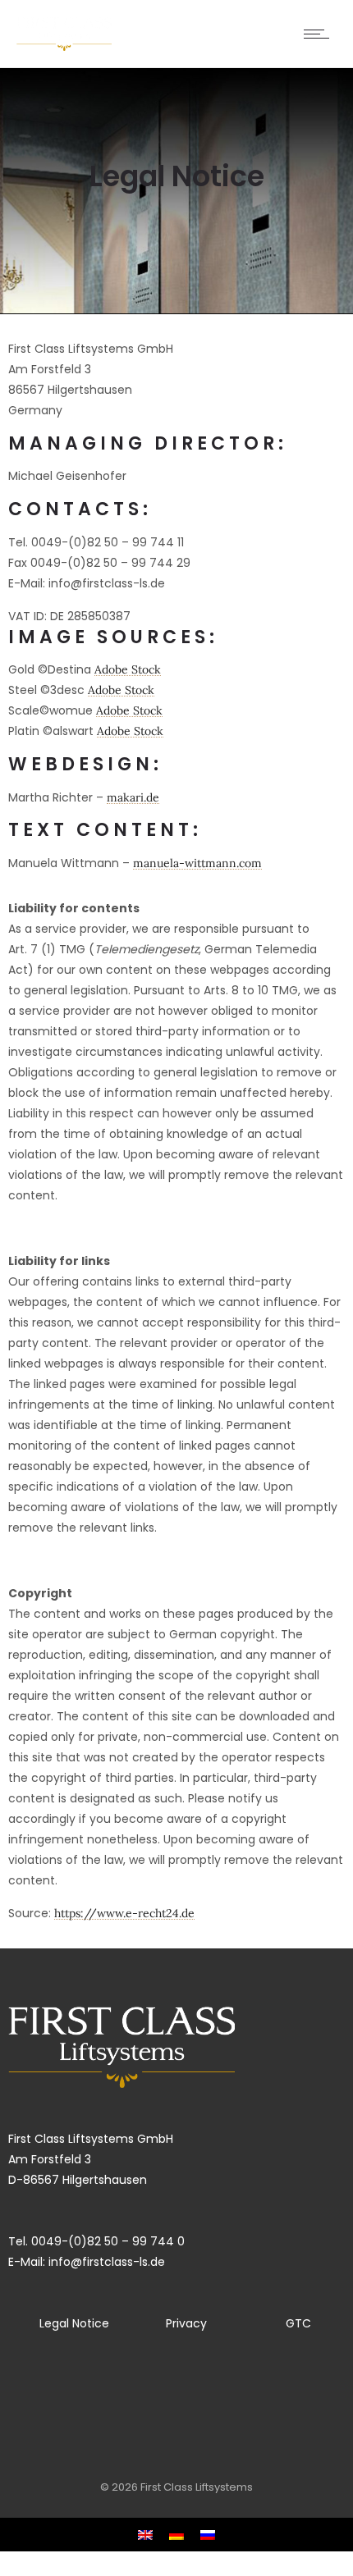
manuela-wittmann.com (197, 863)
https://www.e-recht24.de (124, 1913)
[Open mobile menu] (320, 34)
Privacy (186, 2323)
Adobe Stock (128, 669)
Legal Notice (74, 2323)
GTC (298, 2323)
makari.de (133, 797)
